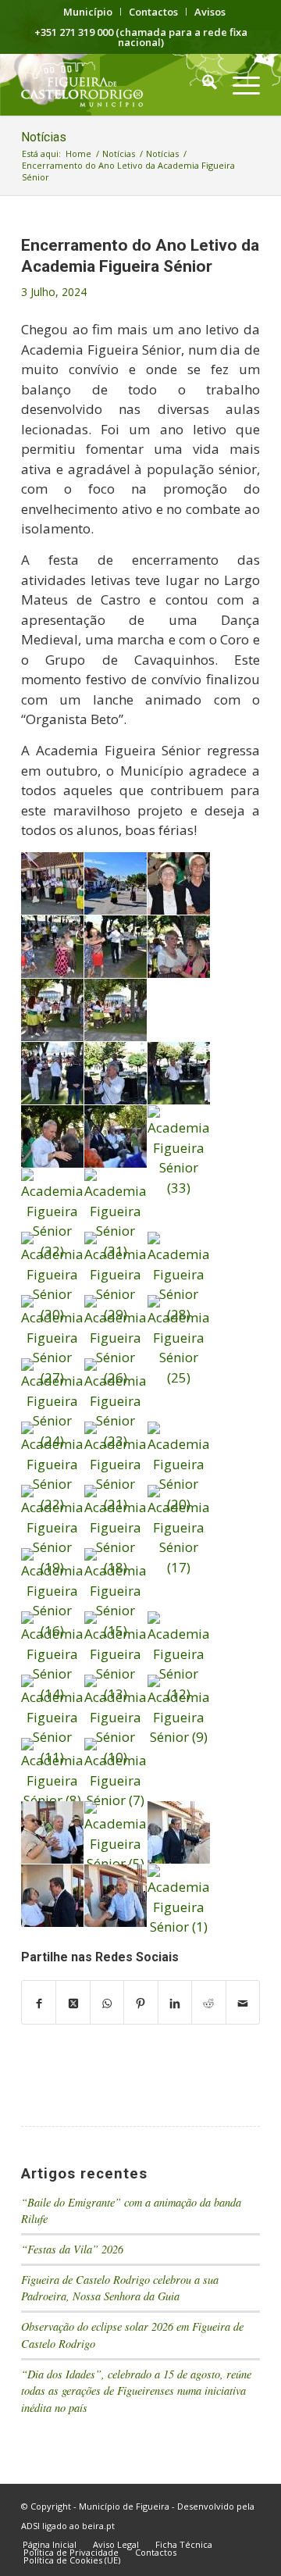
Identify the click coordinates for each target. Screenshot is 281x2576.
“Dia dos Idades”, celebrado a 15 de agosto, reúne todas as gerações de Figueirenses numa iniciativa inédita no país (136, 2391)
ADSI (30, 2526)
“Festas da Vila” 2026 (72, 2249)
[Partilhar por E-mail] (243, 2003)
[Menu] (238, 84)
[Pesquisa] (202, 84)
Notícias (44, 137)
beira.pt (98, 2526)
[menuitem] (88, 12)
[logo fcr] (117, 84)
